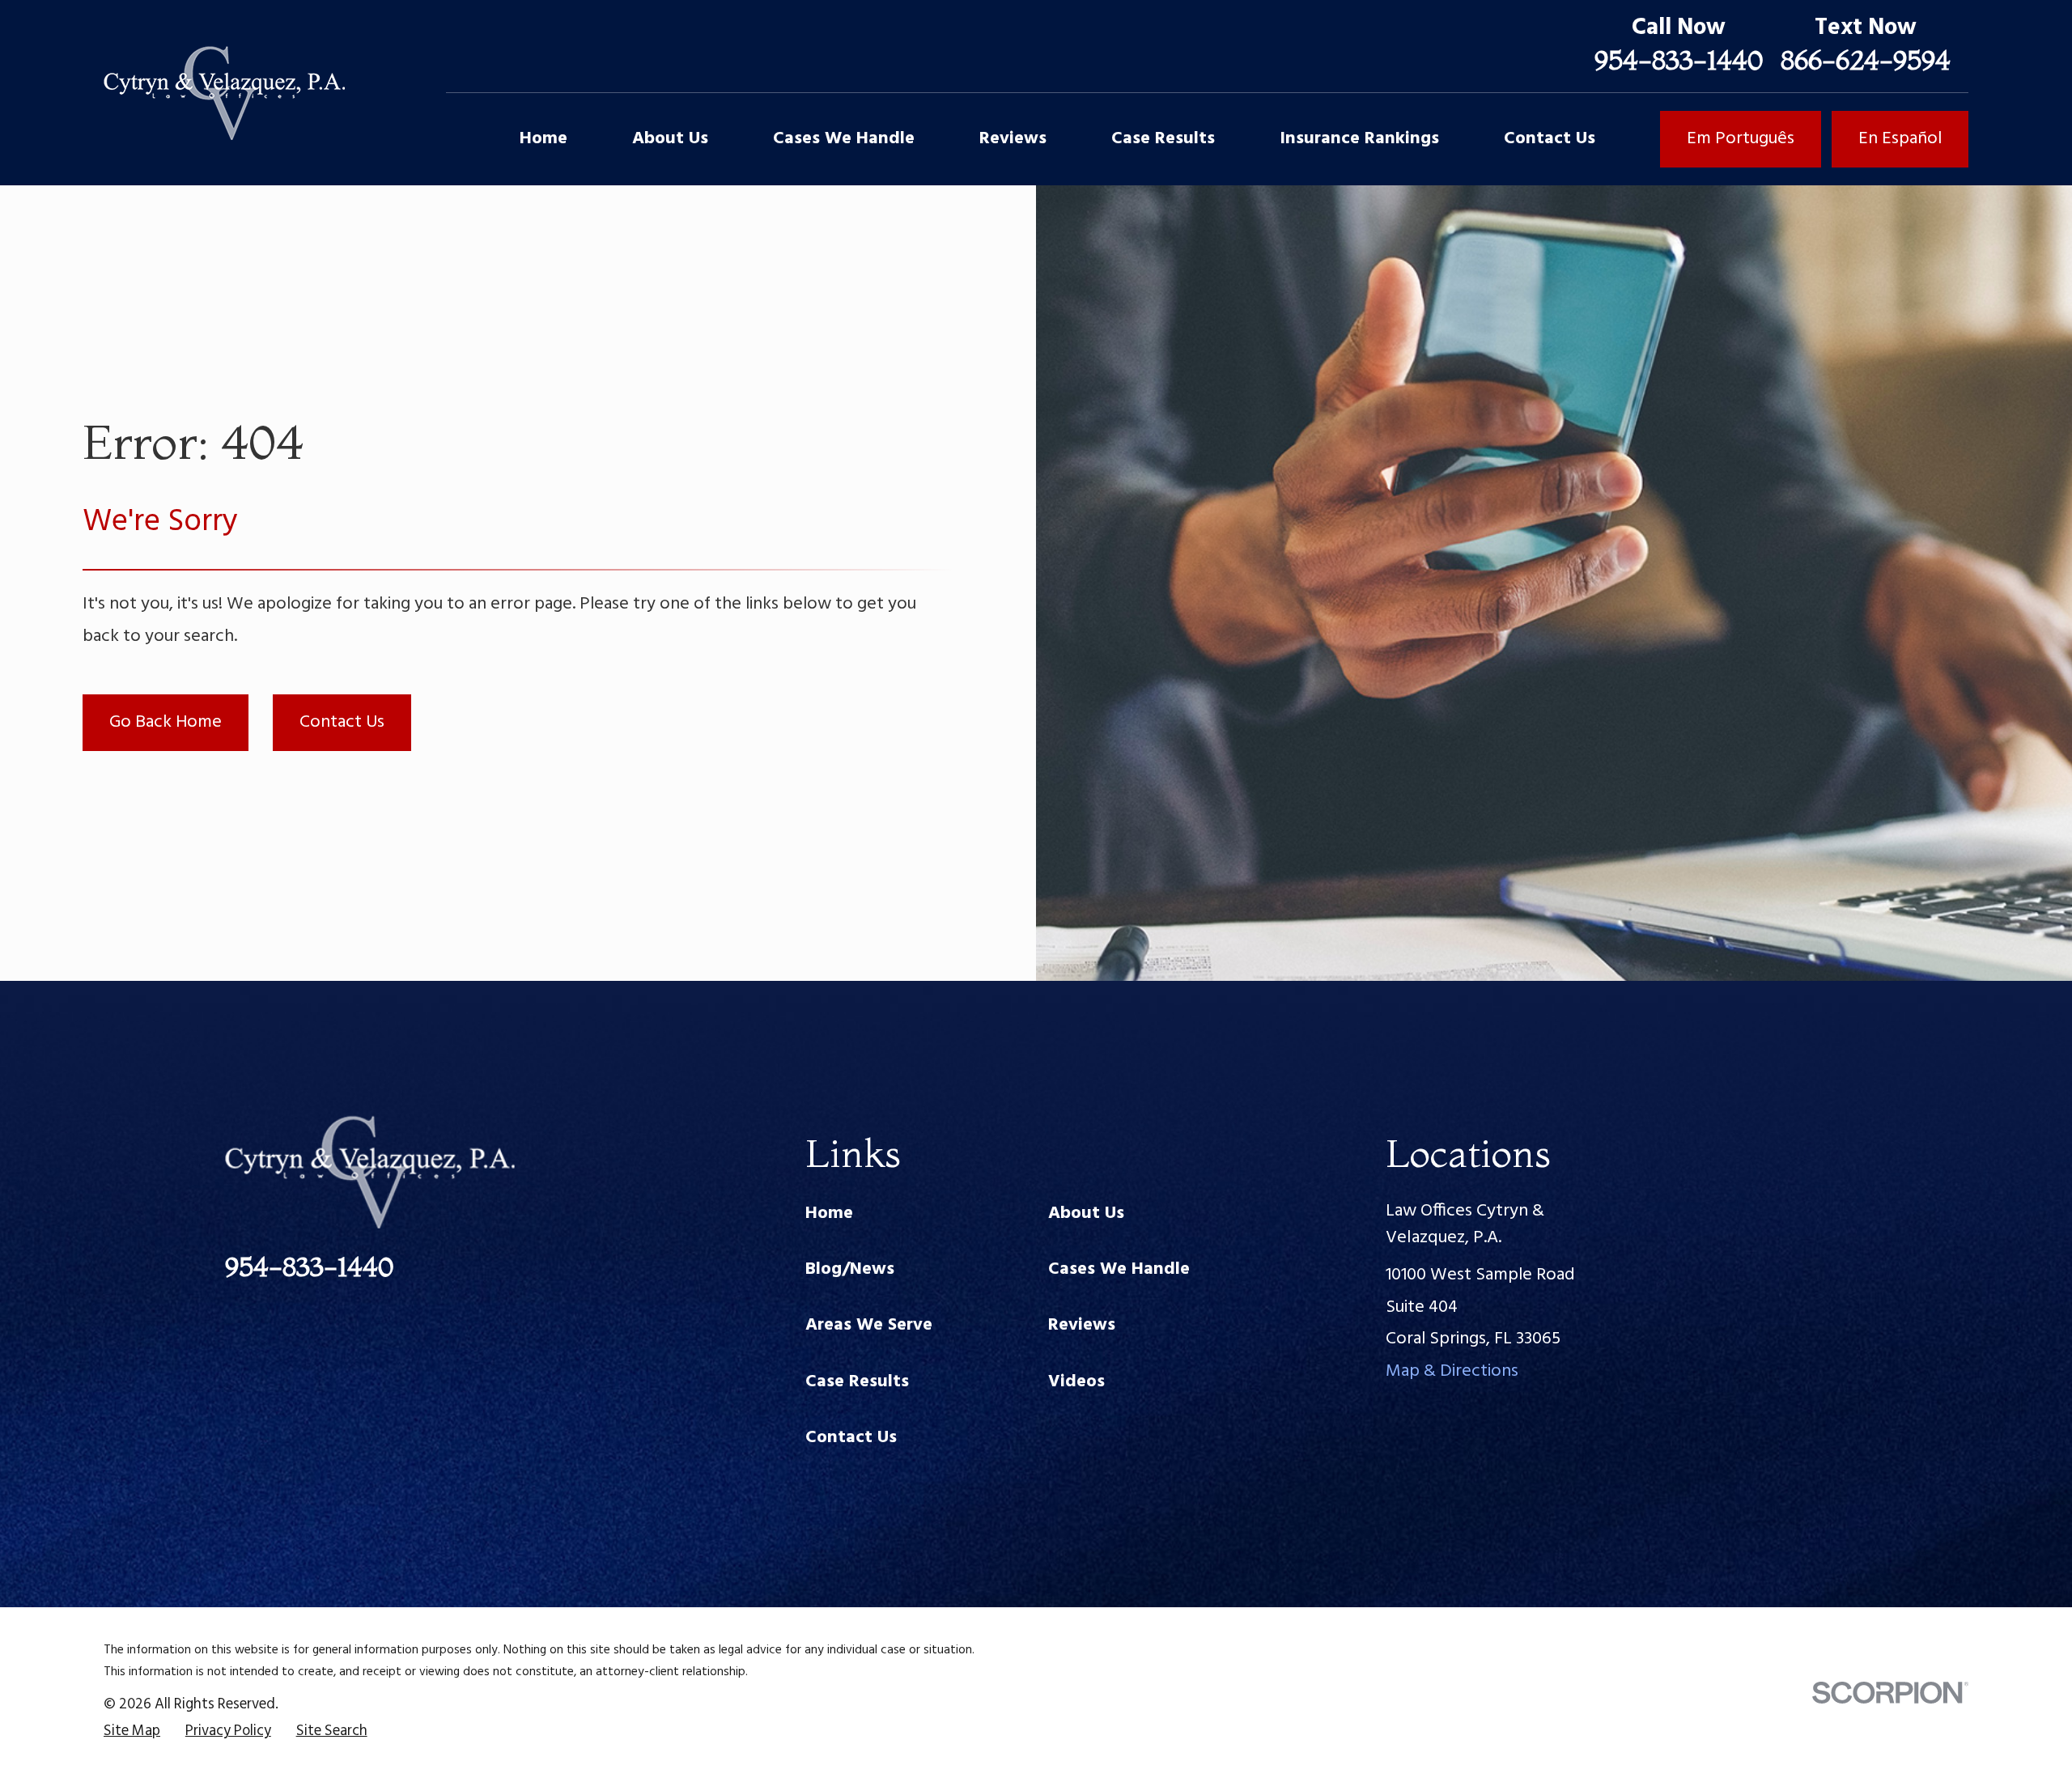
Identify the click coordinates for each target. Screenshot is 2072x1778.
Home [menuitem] (543, 139)
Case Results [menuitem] (1163, 139)
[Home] (224, 93)
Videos (1076, 1382)
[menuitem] (132, 1732)
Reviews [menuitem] (1013, 139)
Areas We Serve (869, 1325)
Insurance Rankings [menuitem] (1359, 139)
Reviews (1082, 1325)
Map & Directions (1452, 1371)
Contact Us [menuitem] (1550, 139)
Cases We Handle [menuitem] (844, 139)
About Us (1086, 1214)
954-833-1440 (1679, 59)
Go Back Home (166, 722)
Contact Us (342, 722)
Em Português (1741, 139)
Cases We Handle (1119, 1269)
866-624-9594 (1866, 59)
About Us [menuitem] (670, 139)
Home (829, 1214)
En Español (1900, 139)
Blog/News (850, 1269)
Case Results (857, 1382)
